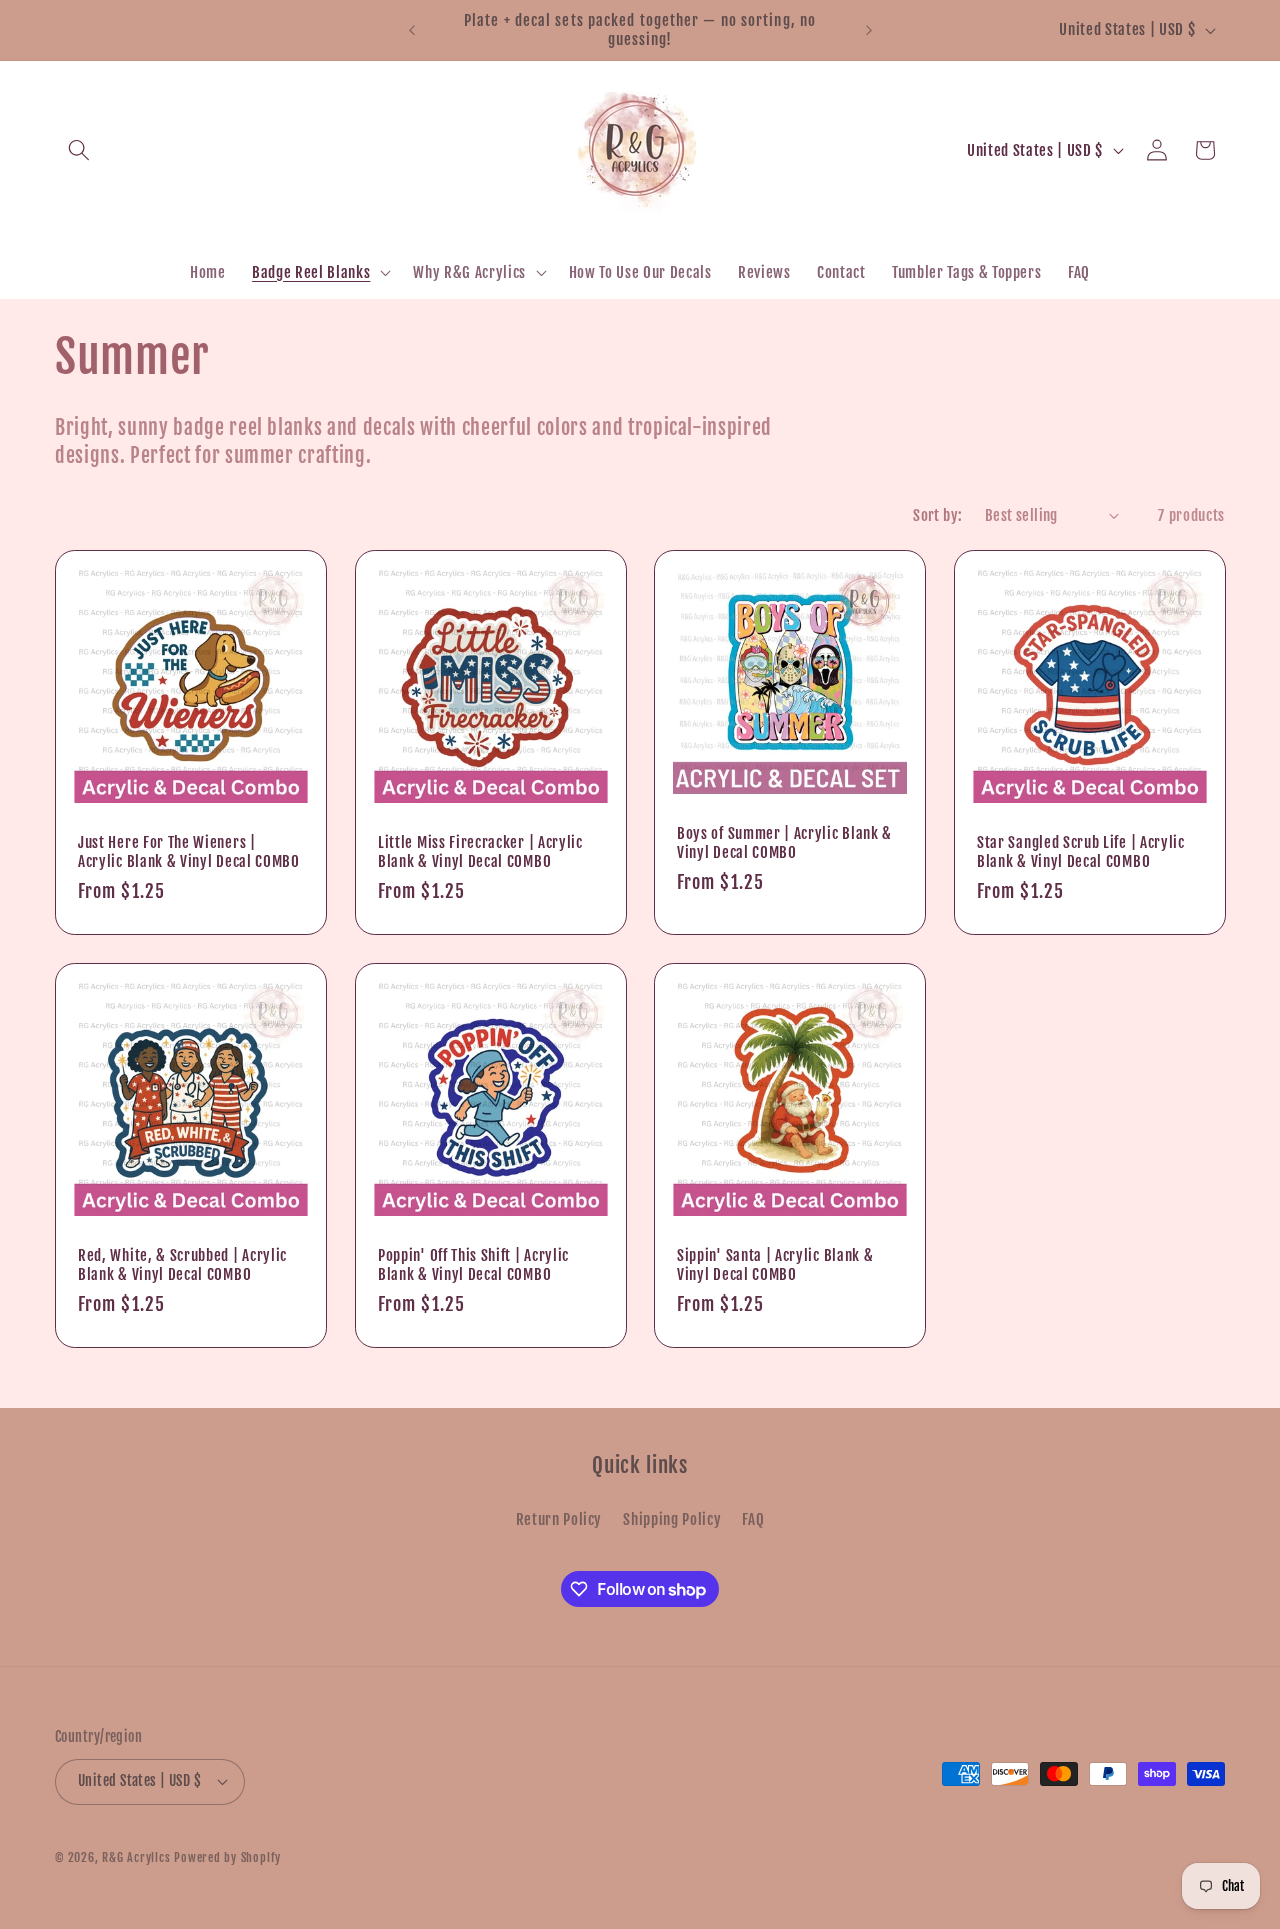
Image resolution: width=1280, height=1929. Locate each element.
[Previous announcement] (412, 30)
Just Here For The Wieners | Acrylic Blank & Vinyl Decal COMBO (189, 851)
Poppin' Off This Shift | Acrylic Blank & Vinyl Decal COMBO (473, 1264)
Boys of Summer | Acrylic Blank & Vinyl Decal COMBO (784, 843)
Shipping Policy (672, 1519)
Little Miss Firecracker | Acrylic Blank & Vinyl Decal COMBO (480, 851)
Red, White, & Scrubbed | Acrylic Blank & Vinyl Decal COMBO (182, 1264)
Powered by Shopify (227, 1857)
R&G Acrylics (136, 1857)
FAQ (753, 1519)
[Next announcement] (869, 30)
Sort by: (938, 515)
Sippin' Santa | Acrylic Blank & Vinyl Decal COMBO (775, 1264)
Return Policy (559, 1519)
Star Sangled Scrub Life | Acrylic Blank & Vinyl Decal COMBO (1081, 851)
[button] (79, 150)
